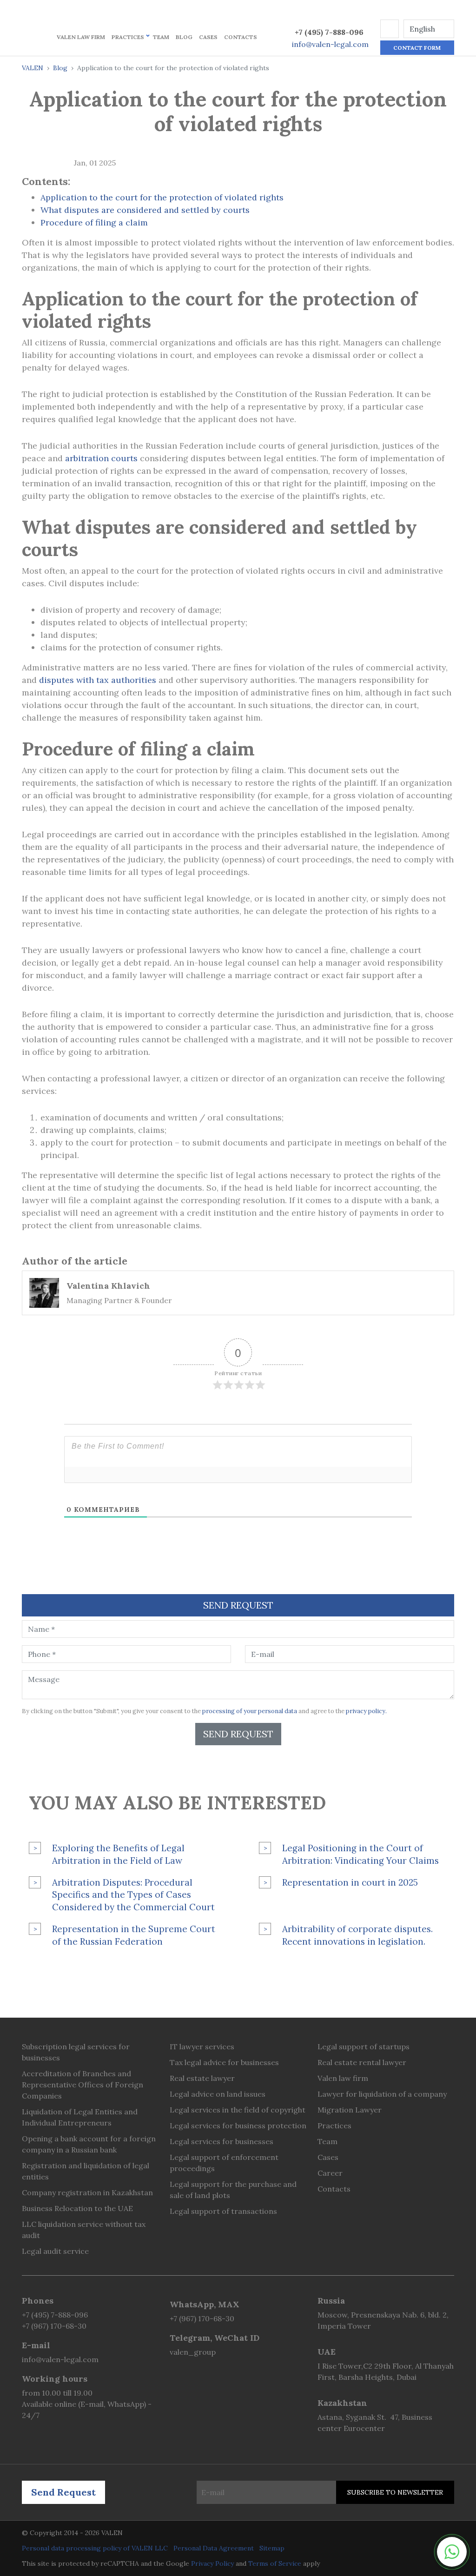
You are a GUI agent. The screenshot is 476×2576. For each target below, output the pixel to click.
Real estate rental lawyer (362, 2062)
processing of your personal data (250, 1711)
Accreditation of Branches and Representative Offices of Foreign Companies (83, 2085)
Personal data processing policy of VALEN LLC (95, 2548)
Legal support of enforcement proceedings (224, 2163)
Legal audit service (55, 2251)
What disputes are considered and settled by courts (145, 210)
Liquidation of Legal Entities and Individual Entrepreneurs (80, 2117)
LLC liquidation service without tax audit (84, 2230)
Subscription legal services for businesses (76, 2052)
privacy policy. (366, 1711)
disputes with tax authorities (98, 680)
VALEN (33, 68)
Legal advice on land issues (218, 2094)
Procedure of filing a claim (94, 222)
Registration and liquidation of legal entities (86, 2171)
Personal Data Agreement (214, 2548)
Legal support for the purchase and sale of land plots (233, 2190)
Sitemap (272, 2548)
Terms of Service (275, 2563)
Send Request (238, 1734)
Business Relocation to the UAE (77, 2208)
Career (330, 2173)
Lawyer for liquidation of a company (382, 2094)
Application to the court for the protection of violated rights (162, 197)
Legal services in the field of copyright (238, 2110)
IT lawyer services (202, 2046)
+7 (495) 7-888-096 (329, 32)
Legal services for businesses (221, 2141)
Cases (208, 37)
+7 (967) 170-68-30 (54, 2326)
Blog (184, 37)
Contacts (241, 37)
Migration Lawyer (350, 2110)
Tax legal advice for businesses (224, 2062)
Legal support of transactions (223, 2211)
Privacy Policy (212, 2563)
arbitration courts (101, 458)
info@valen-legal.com (330, 44)
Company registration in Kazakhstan (87, 2192)
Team (161, 37)
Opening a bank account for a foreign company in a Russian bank (89, 2144)
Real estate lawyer (202, 2078)
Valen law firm (81, 37)
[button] (390, 29)
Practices (128, 37)
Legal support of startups (364, 2046)
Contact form (417, 48)
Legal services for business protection (238, 2126)
